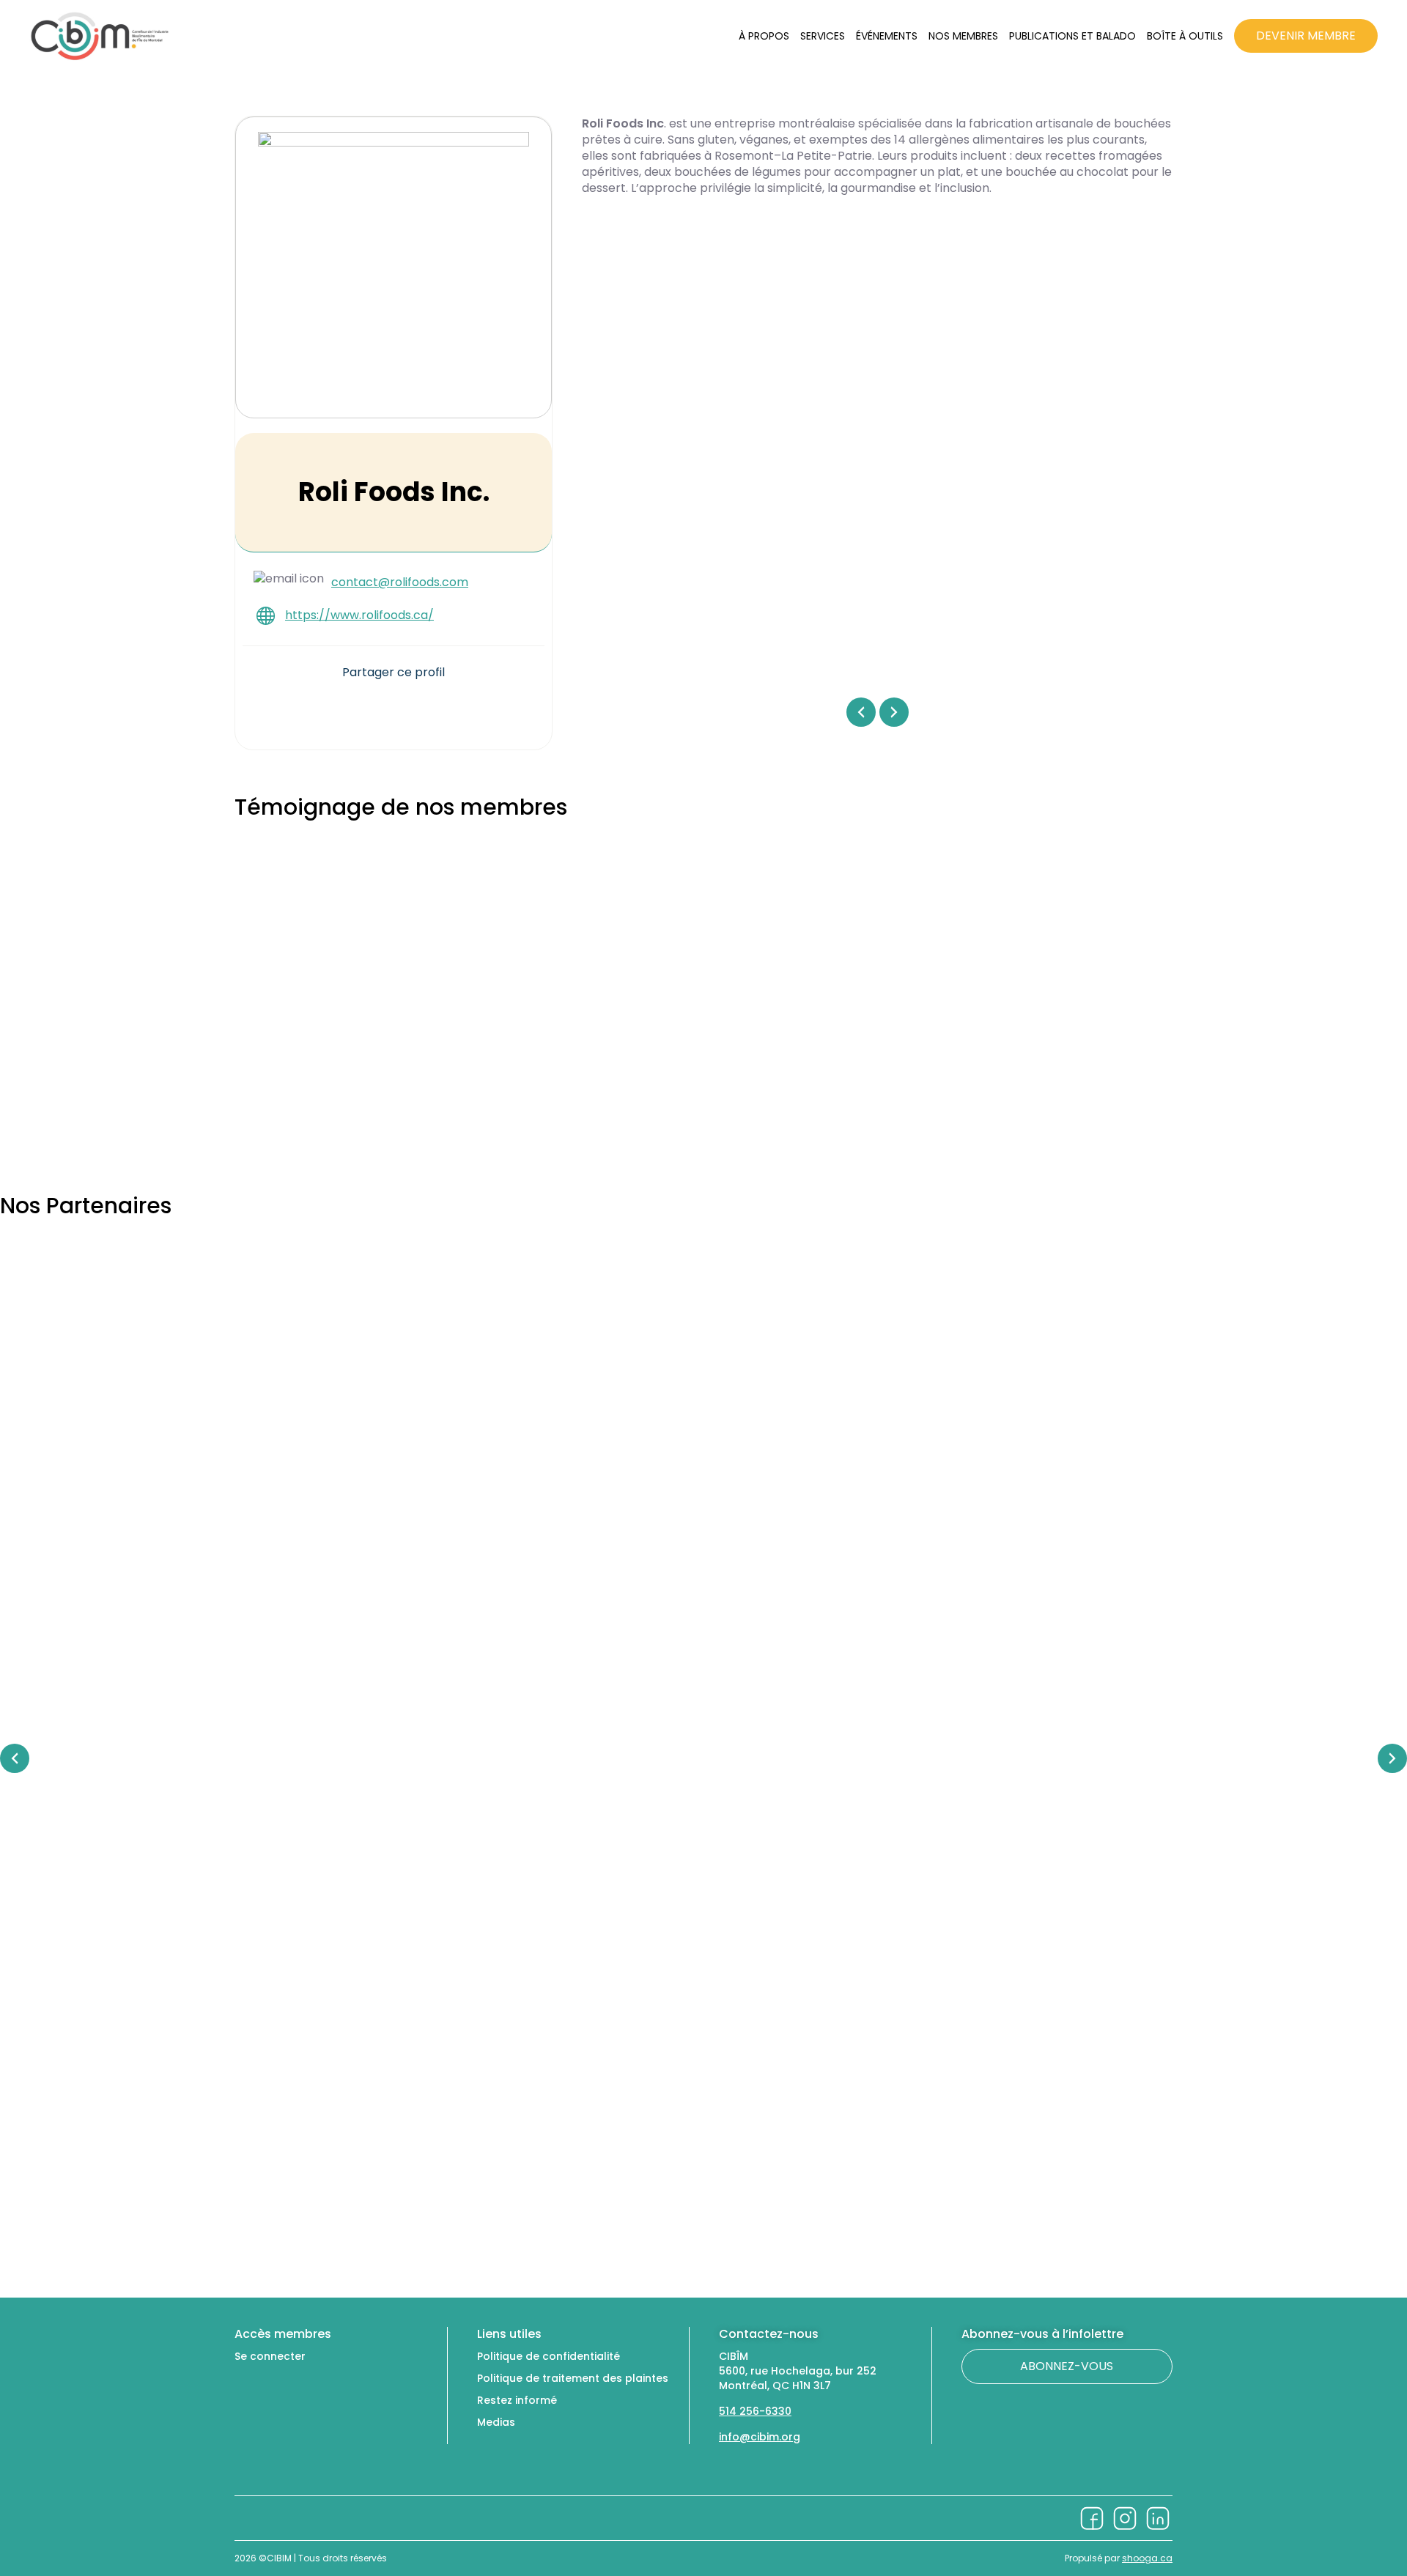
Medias (496, 2422)
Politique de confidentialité (549, 2356)
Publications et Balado (1072, 36)
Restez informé (517, 2400)
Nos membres (963, 36)
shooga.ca (1147, 2558)
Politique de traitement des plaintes (573, 2378)
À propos (764, 36)
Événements (887, 36)
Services (823, 36)
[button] (354, 708)
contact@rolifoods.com (400, 582)
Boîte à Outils (1185, 36)
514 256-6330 (755, 2411)
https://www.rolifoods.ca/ (359, 615)
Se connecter (270, 2356)
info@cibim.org (760, 2437)
